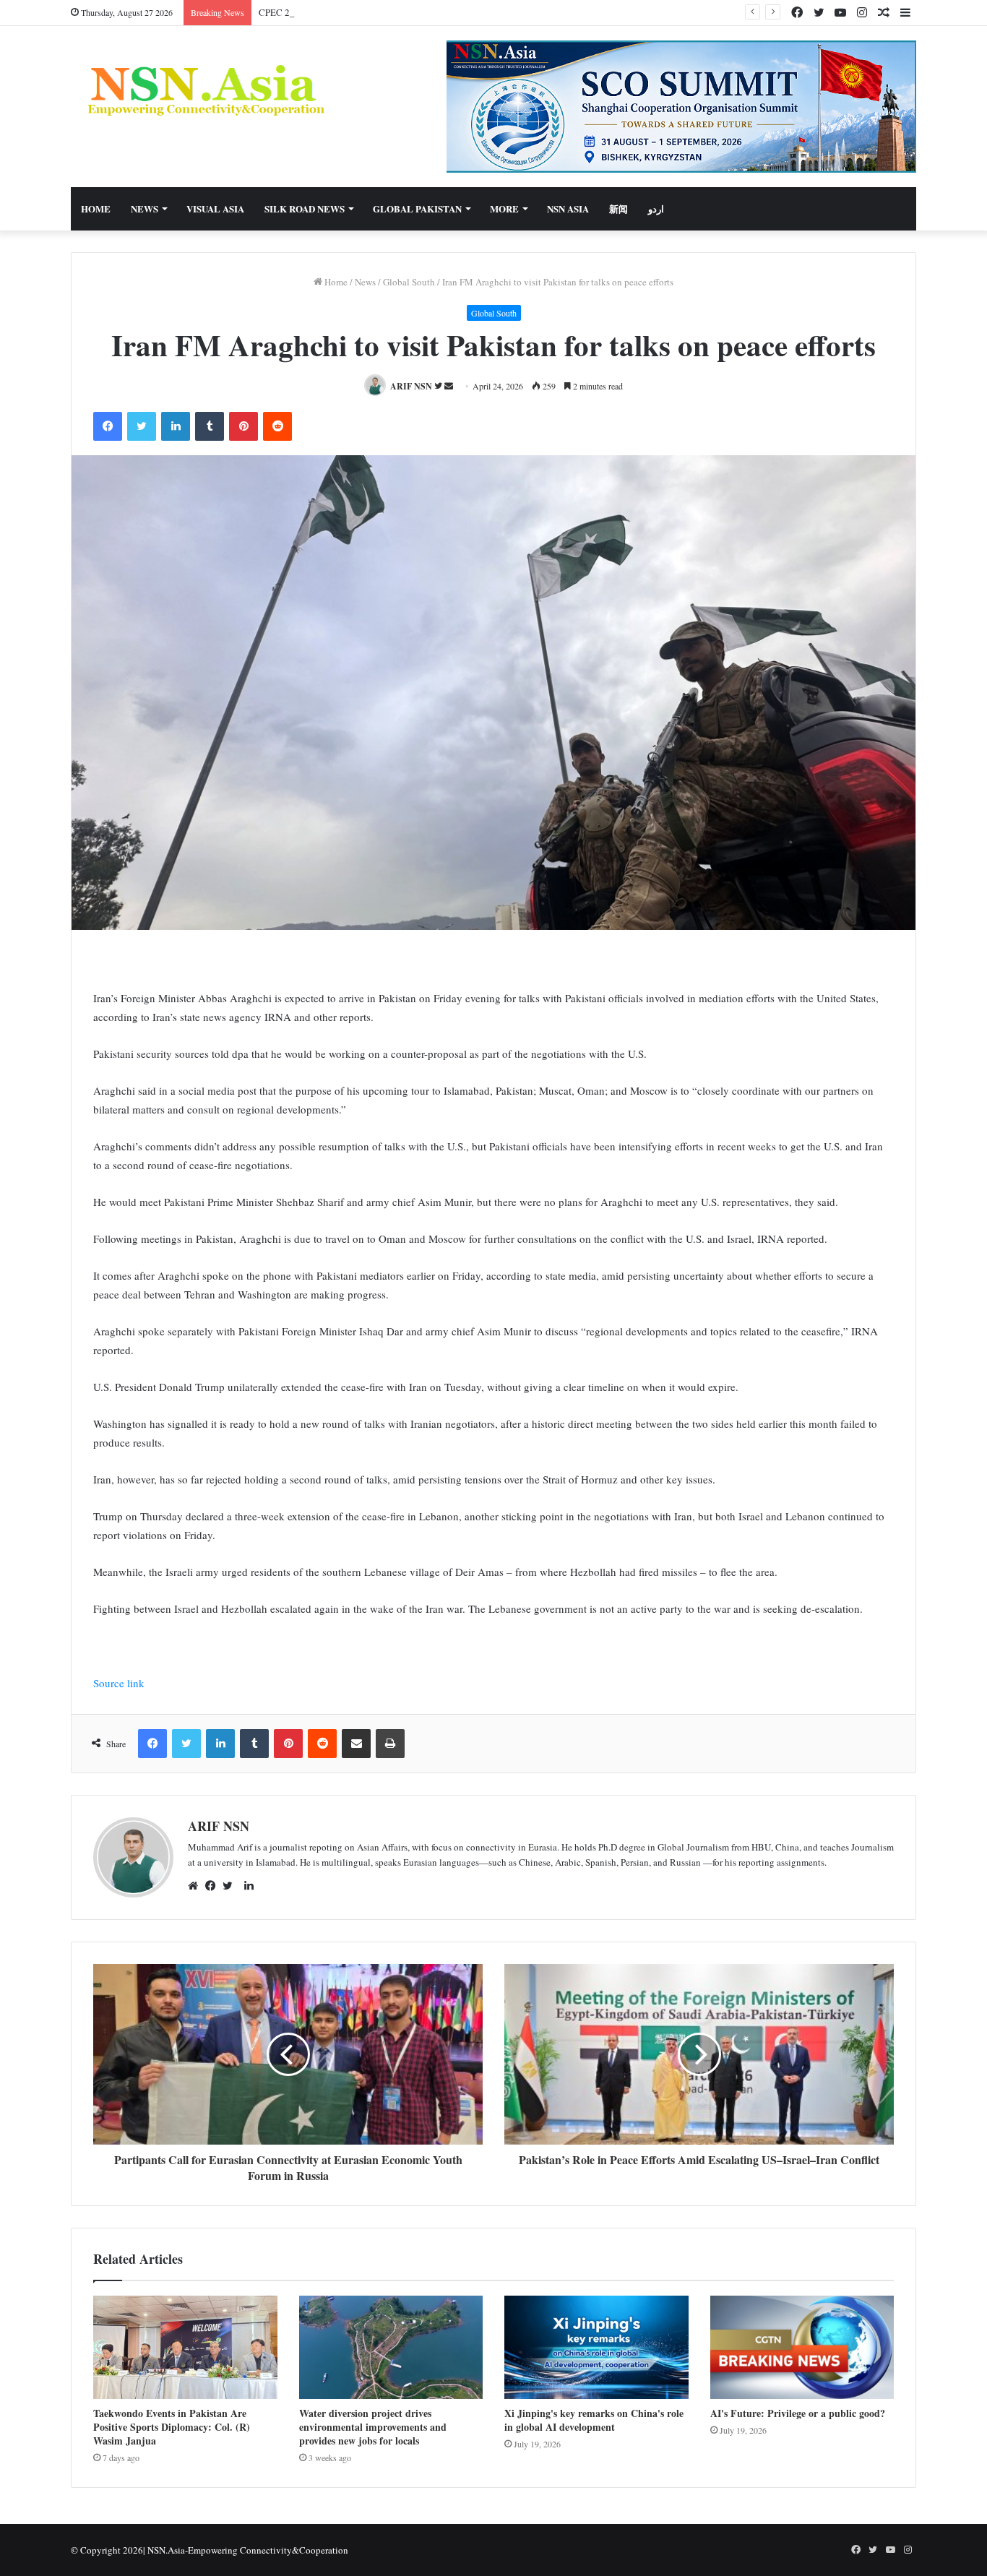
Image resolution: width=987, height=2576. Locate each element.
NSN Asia (568, 208)
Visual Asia (215, 208)
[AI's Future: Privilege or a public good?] (802, 2348)
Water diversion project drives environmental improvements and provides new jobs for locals (373, 2427)
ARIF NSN (411, 386)
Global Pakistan (417, 208)
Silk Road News (305, 208)
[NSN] (204, 90)
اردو (656, 208)
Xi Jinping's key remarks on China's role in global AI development (594, 2420)
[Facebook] (214, 1886)
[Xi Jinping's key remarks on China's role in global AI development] (596, 2348)
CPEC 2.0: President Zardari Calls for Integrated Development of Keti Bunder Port (418, 12)
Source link (119, 1683)
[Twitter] (231, 1886)
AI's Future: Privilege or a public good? (798, 2413)
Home (96, 208)
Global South (409, 282)
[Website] (197, 1886)
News (145, 208)
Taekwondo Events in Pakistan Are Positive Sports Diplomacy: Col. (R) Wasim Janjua (172, 2427)
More (504, 208)
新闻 (619, 208)
